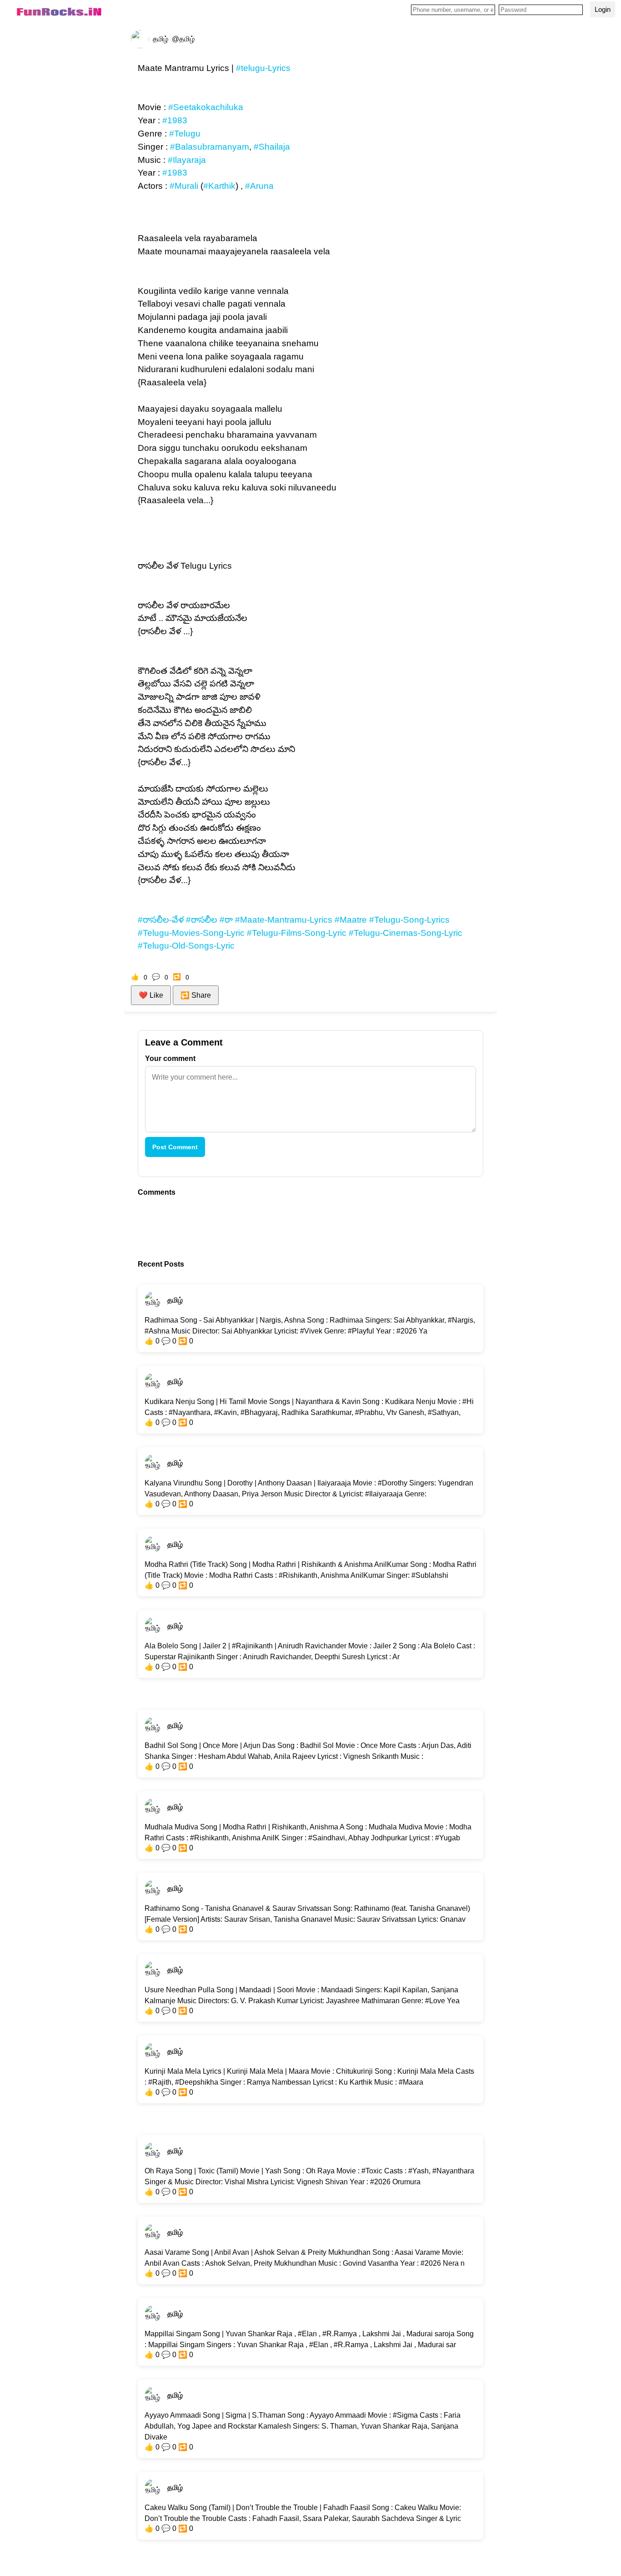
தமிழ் (175, 1300)
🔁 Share (196, 995)
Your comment (170, 1058)
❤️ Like (151, 995)
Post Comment (175, 1147)
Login (603, 9)
